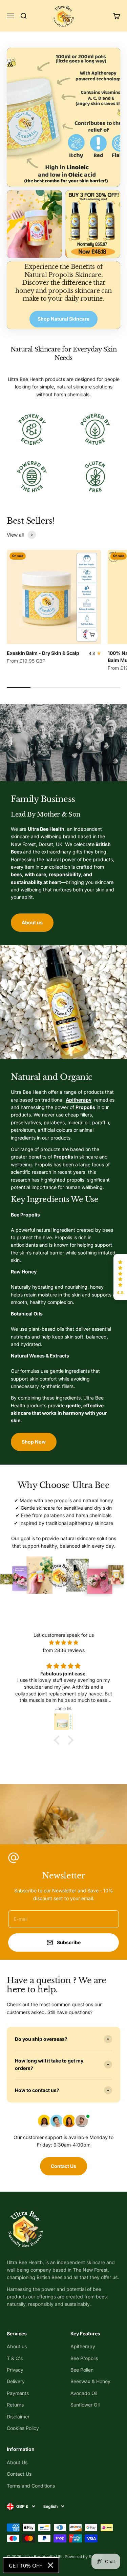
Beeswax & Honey (90, 2381)
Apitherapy (83, 2346)
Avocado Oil (84, 2393)
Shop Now (34, 1442)
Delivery (16, 2381)
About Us (17, 2462)
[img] (63, 1643)
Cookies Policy (23, 2428)
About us (32, 922)
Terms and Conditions (31, 2486)
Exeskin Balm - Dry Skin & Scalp (43, 653)
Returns (15, 2405)
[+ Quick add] (92, 635)
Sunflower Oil (85, 2405)
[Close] (50, 2565)
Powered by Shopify (84, 2557)
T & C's (15, 2358)
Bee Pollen (82, 2370)
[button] (120, 1277)
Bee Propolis (84, 2358)
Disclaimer (18, 2417)
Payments (18, 2393)
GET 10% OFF (26, 2565)
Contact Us (63, 2166)
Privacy (15, 2370)
